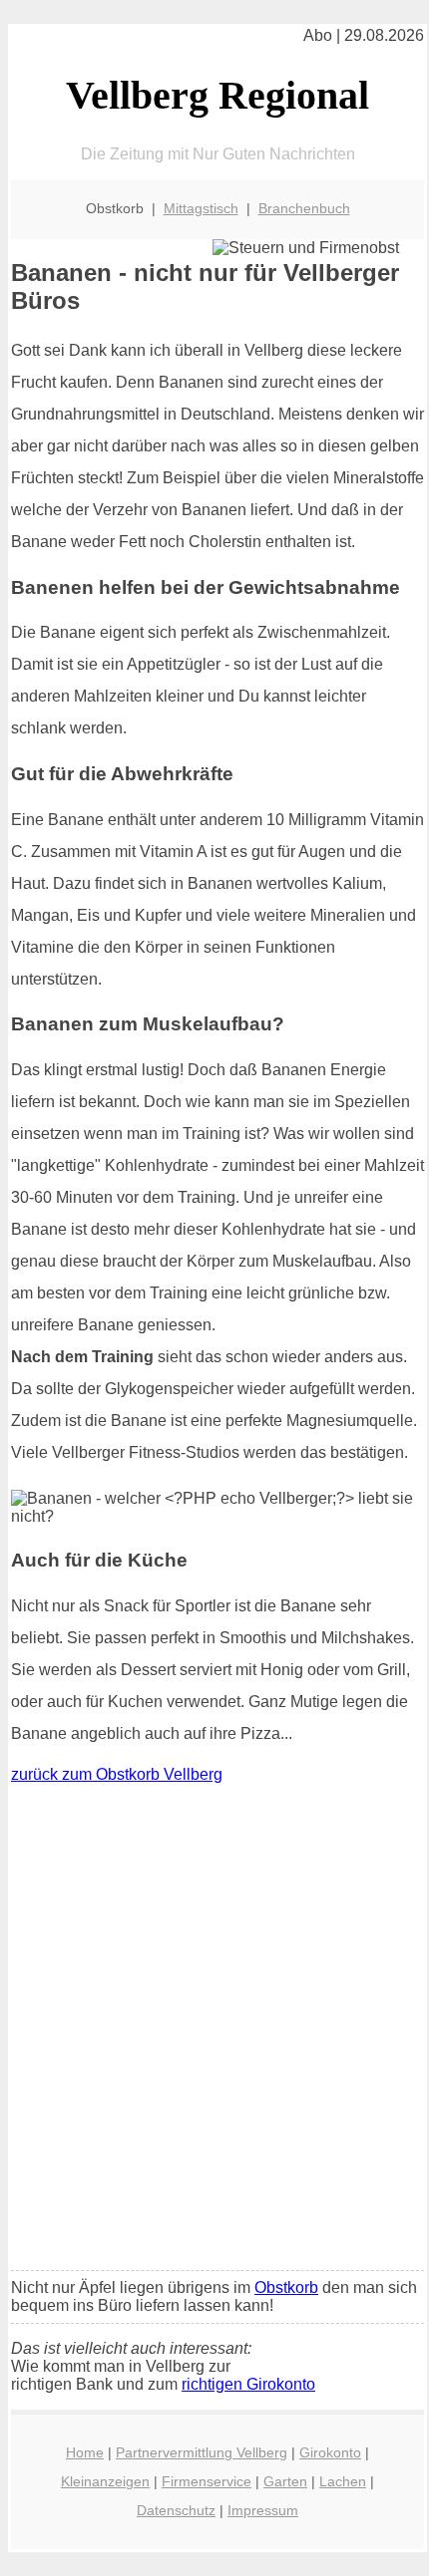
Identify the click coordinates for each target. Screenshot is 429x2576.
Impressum (263, 2510)
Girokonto (330, 2452)
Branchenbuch (304, 208)
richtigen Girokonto (248, 2384)
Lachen (343, 2481)
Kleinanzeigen (105, 2481)
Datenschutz (176, 2510)
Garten (285, 2481)
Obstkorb (286, 2288)
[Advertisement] (214, 2032)
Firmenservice (207, 2481)
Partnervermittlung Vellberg (202, 2452)
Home (85, 2452)
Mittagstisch (201, 208)
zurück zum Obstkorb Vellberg (117, 1774)
